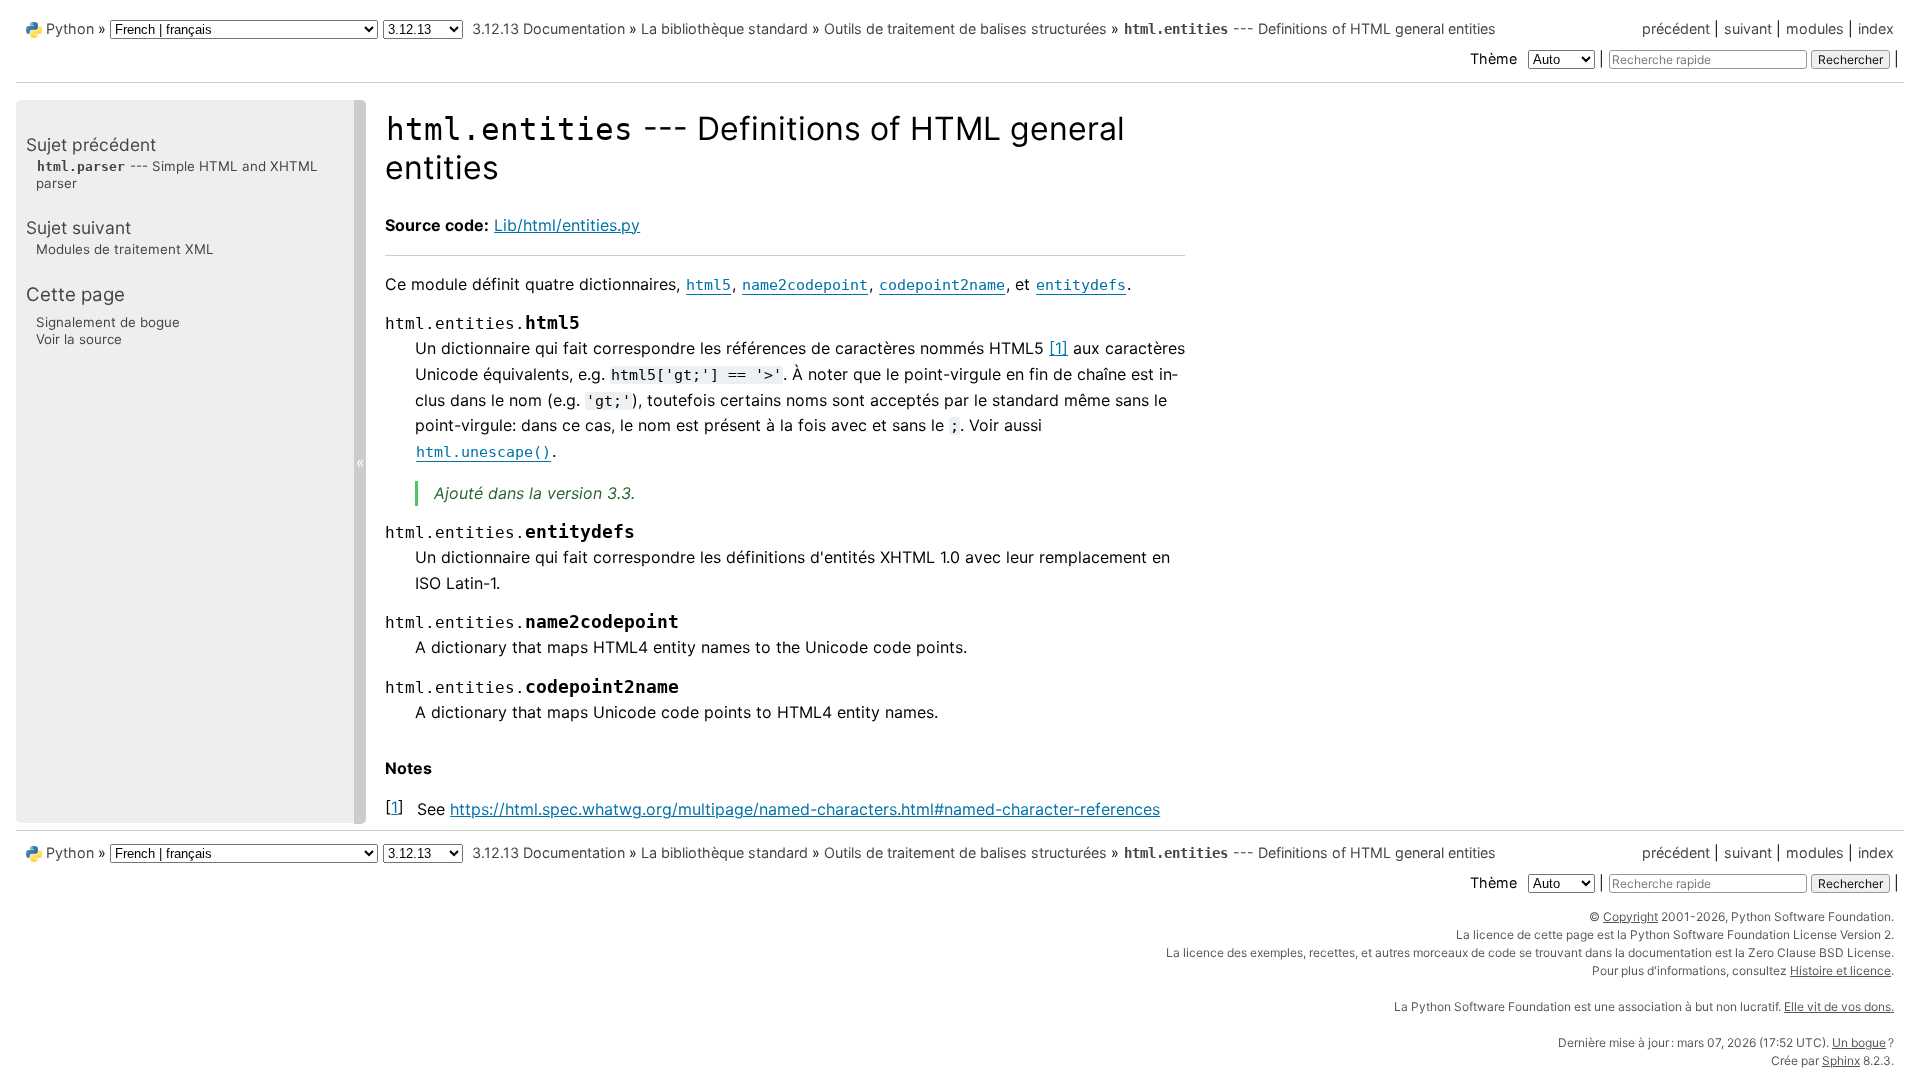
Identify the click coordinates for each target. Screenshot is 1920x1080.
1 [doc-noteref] (1058, 348)
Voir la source (79, 339)
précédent (1676, 28)
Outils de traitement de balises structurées (965, 28)
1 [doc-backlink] (394, 807)
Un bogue (1859, 1042)
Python (70, 28)
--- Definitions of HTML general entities (1310, 28)
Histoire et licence (1840, 970)
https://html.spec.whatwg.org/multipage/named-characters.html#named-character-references (805, 809)
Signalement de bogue (108, 322)
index (1876, 28)
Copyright (1630, 916)
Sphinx (1841, 1060)
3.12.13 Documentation (548, 28)
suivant (1748, 28)
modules (1815, 28)
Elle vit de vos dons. (1839, 1006)
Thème (1495, 58)
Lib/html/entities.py (567, 225)
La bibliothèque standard (724, 28)
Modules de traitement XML (125, 249)
